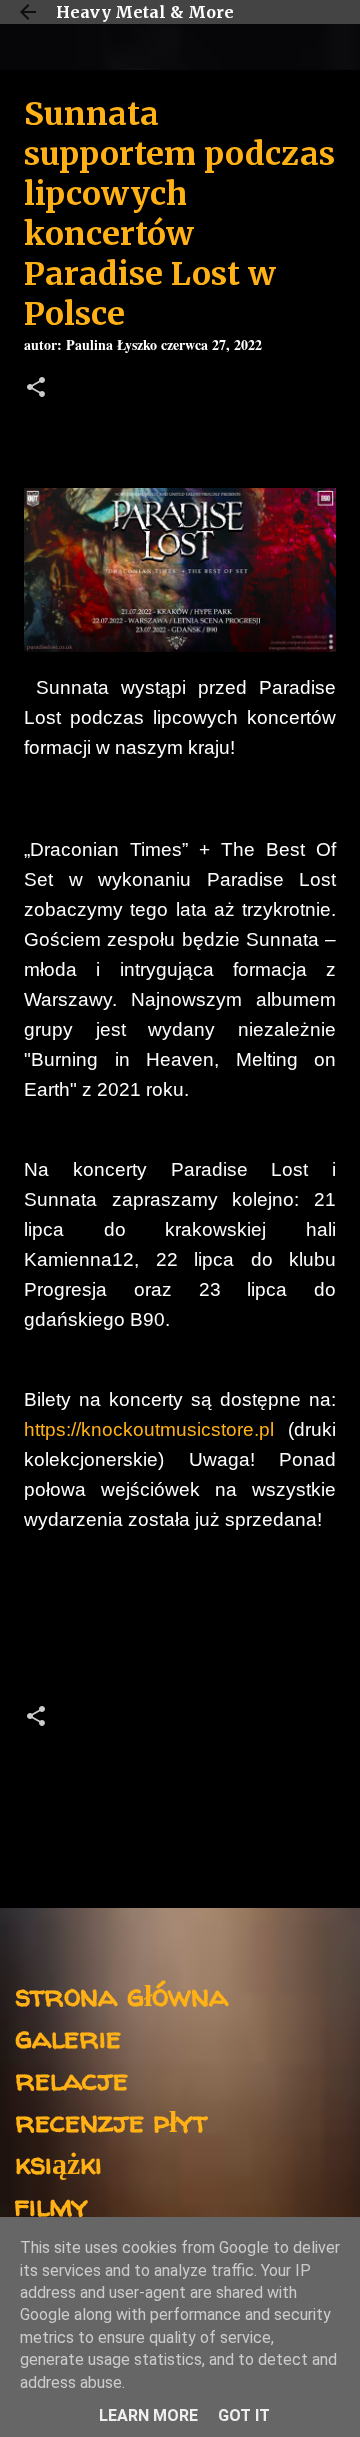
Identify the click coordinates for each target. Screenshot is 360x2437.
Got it (244, 2415)
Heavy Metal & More (145, 12)
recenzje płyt (111, 2120)
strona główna (121, 1994)
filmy (51, 2204)
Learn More (148, 2415)
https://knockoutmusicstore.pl (149, 1429)
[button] (36, 389)
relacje (71, 2078)
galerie (68, 2036)
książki (58, 2162)
